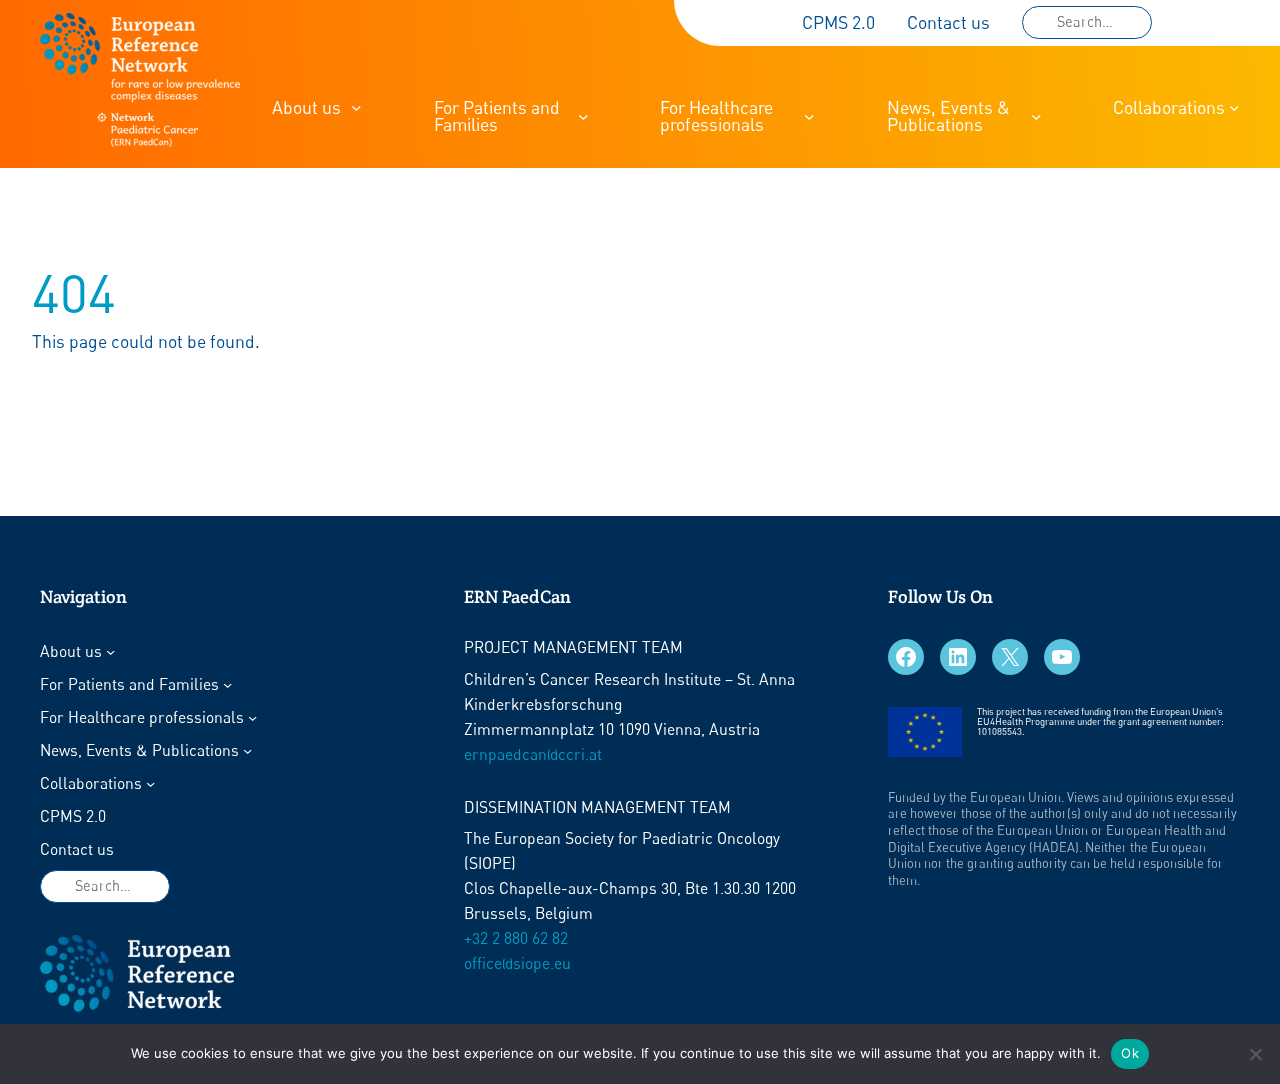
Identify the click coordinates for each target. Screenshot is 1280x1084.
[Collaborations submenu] (1234, 107)
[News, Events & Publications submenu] (1036, 116)
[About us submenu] (356, 107)
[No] (1255, 1054)
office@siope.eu (517, 963)
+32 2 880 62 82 (516, 938)
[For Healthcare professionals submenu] (809, 116)
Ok (1130, 1053)
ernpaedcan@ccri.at (533, 754)
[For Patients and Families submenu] (583, 116)
